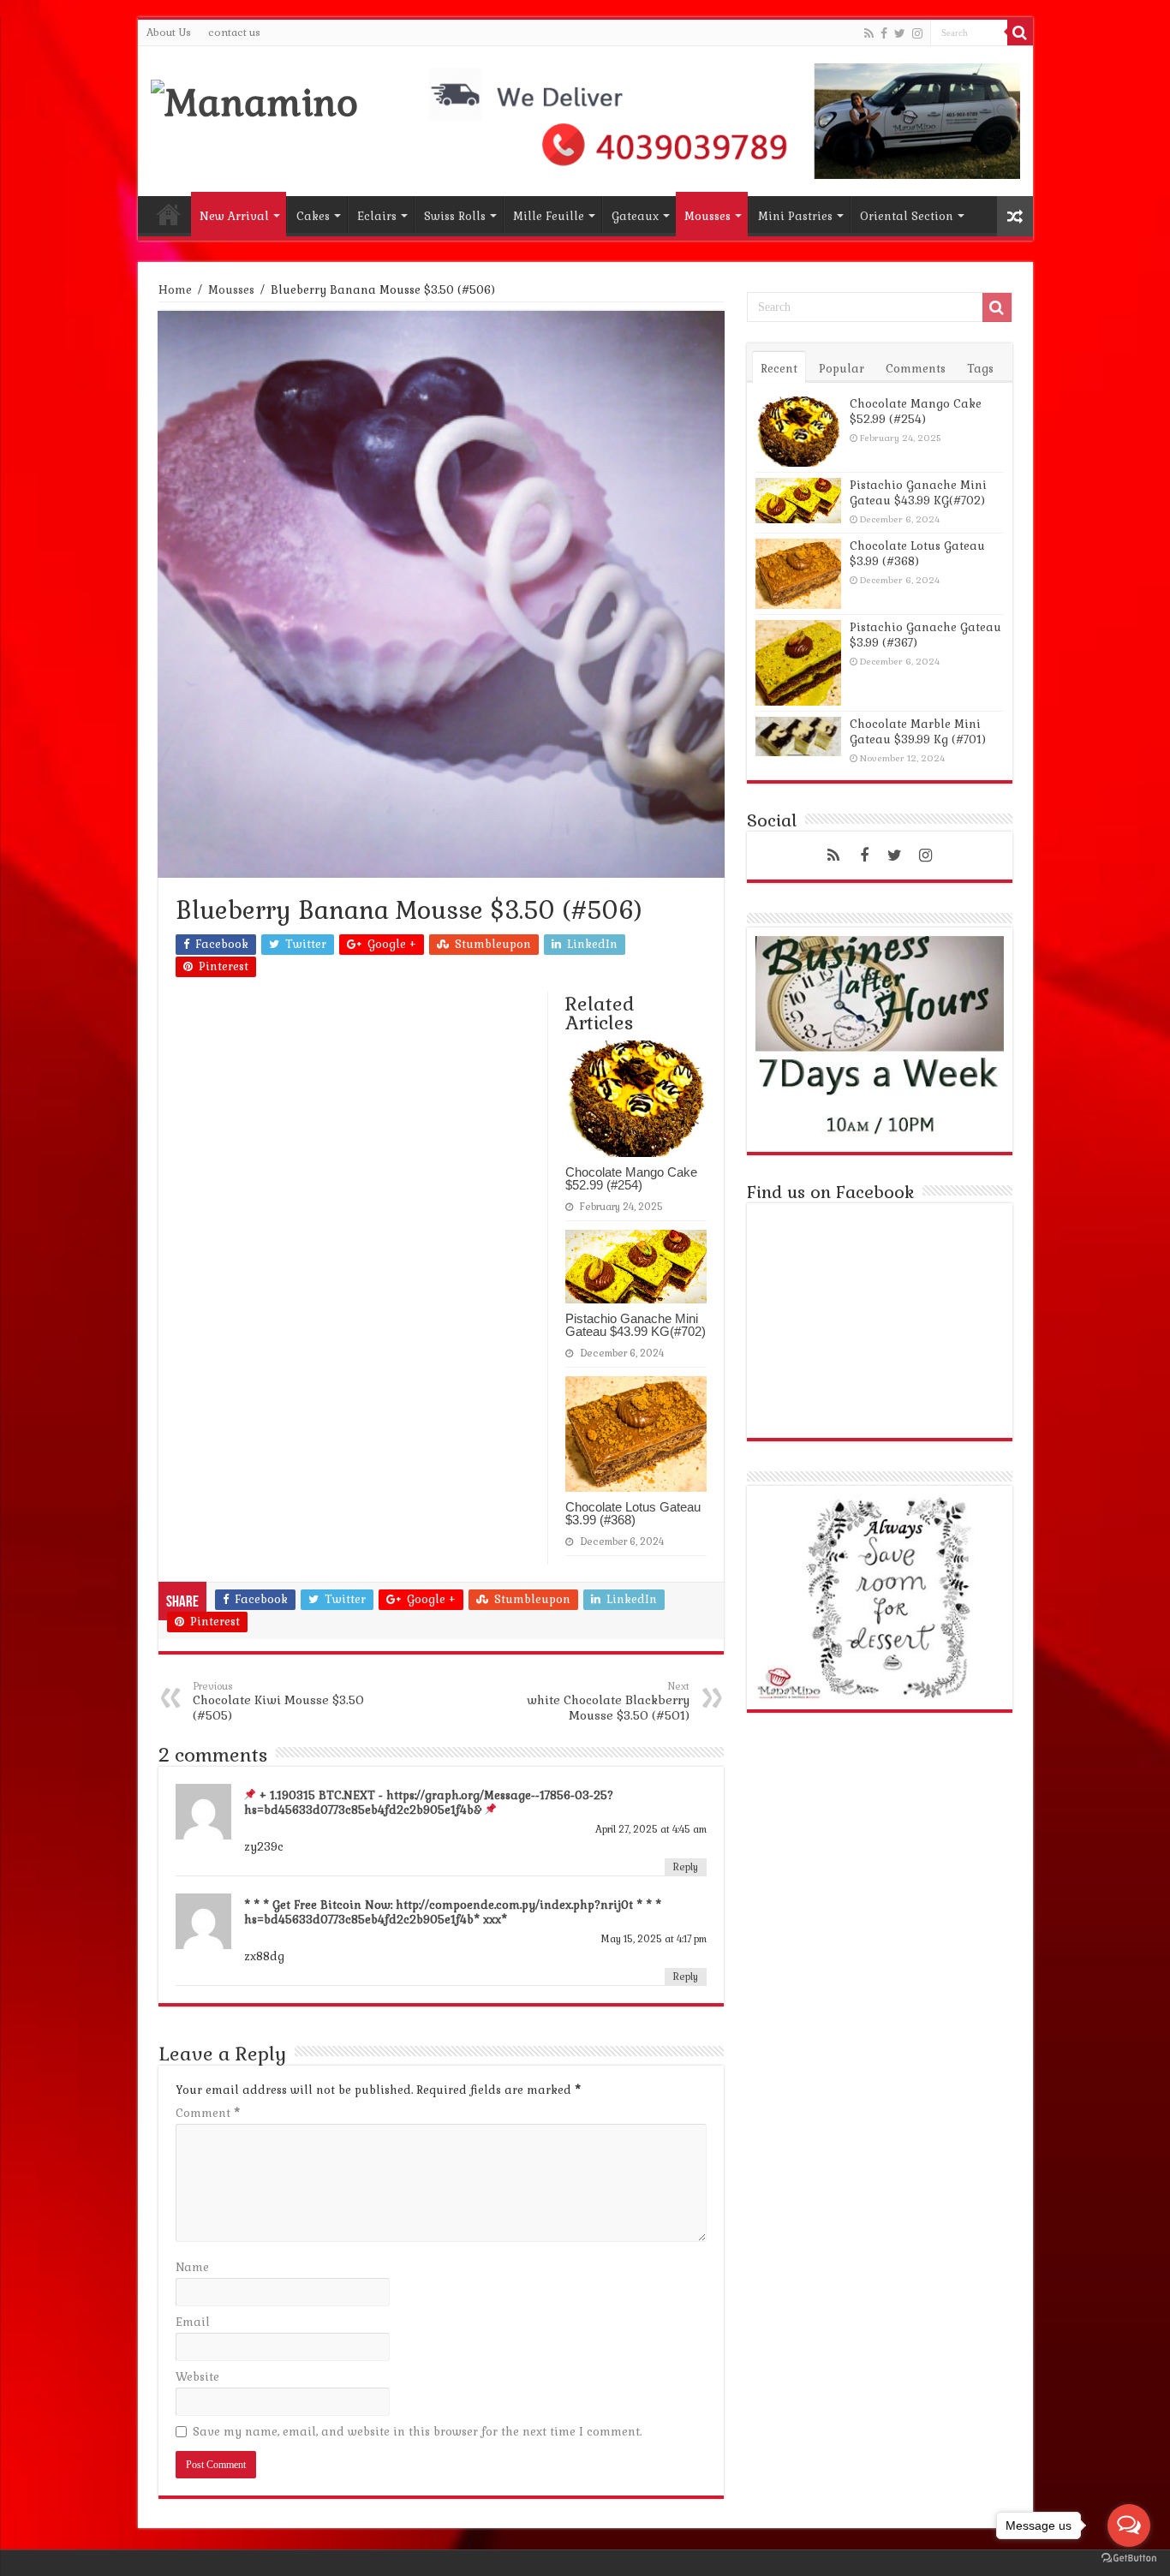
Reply (686, 1867)
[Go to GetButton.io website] (1129, 2558)
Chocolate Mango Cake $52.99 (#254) (631, 1178)
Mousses (707, 216)
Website (197, 2377)
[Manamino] (254, 100)
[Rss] (869, 33)
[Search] (1020, 33)
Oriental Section (907, 216)
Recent (779, 369)
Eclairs (377, 216)
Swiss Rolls (455, 216)
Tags (980, 369)
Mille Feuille (549, 216)
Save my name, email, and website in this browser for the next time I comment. (417, 2432)
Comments (916, 369)
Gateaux (635, 216)
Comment (208, 2113)
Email (193, 2322)
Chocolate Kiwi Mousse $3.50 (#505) (278, 1702)
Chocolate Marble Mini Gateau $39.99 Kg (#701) (918, 732)
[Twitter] (900, 33)
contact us (234, 33)
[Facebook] (884, 33)
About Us (169, 33)
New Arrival (234, 216)
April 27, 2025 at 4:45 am (651, 1829)
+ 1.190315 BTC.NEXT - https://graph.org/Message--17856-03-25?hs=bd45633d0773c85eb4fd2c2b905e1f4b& (429, 1803)
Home (169, 214)
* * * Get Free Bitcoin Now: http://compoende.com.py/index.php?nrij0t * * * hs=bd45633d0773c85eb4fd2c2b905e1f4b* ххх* (453, 1912)
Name (192, 2267)
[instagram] (917, 33)
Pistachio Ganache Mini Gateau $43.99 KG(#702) (636, 1325)
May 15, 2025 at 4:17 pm (654, 1939)
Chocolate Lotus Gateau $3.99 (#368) (633, 1513)
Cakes (313, 216)
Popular (842, 369)
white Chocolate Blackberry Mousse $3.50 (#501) (608, 1702)
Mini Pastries (795, 216)
